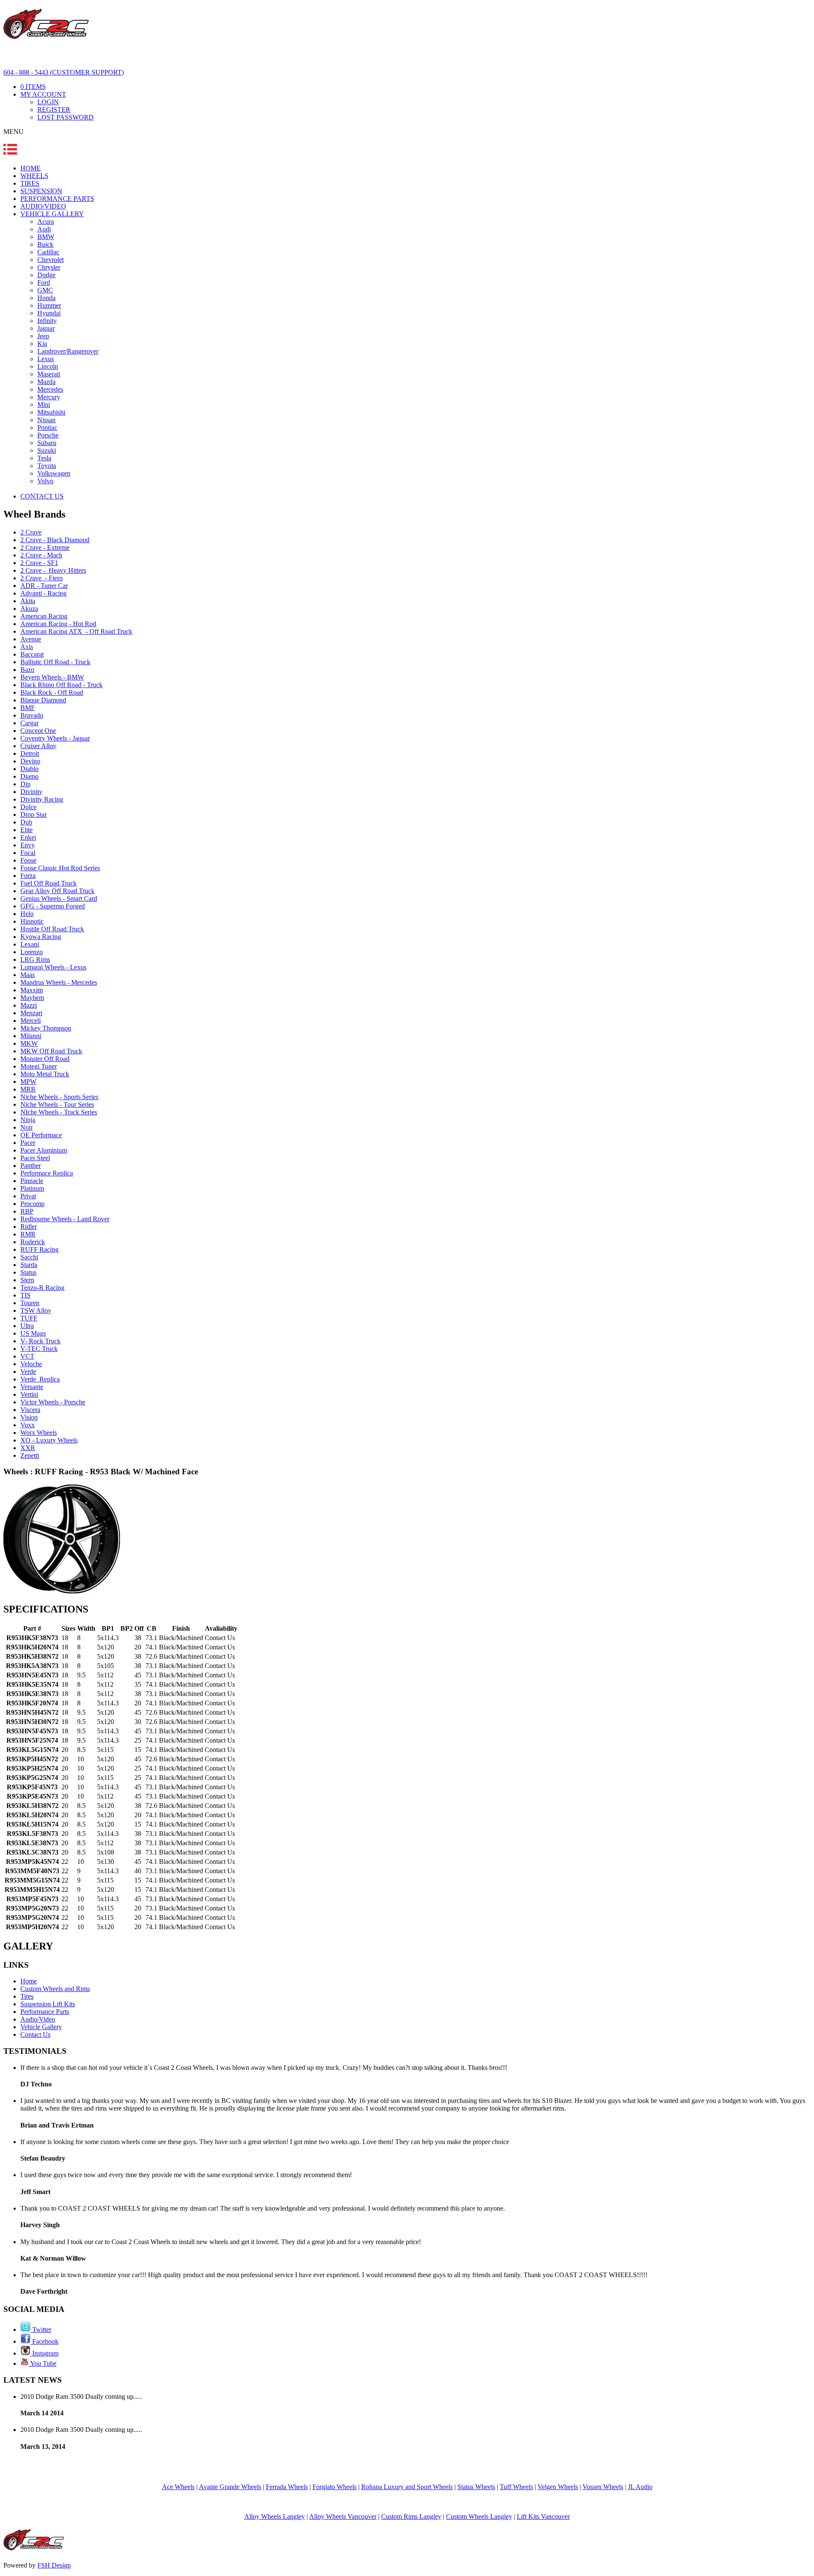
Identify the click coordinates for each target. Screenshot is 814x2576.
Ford (44, 283)
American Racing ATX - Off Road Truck (76, 631)
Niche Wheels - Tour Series (57, 1104)
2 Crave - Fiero (42, 578)
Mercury (49, 397)
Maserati (49, 374)
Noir (26, 1127)
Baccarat (32, 654)
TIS (25, 1295)
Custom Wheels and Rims (55, 1989)
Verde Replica (40, 1379)
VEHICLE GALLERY (52, 214)
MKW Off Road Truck (51, 1051)
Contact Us (35, 2034)
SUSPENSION (41, 191)
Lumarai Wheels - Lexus (53, 967)
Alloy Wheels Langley (275, 2516)
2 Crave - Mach (41, 555)
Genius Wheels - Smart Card (59, 898)
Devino (30, 761)
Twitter (41, 2330)
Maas (28, 975)
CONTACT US (42, 496)
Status (28, 1272)
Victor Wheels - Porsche (53, 1402)
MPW (28, 1082)
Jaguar (46, 328)
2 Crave (31, 532)
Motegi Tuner (39, 1066)
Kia (42, 344)
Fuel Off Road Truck (49, 883)
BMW (46, 237)
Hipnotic (32, 921)
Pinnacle (32, 1181)
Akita (28, 601)
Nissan (46, 420)
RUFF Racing (39, 1249)
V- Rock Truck (40, 1341)
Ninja (28, 1120)
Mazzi (29, 1005)
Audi (44, 229)
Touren (30, 1303)
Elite (26, 830)
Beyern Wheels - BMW (52, 677)
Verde (28, 1372)
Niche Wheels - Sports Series (59, 1097)
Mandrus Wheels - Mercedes (59, 982)
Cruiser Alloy (38, 746)
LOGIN (48, 102)
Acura (46, 221)
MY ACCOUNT (43, 94)
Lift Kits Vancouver (543, 2516)
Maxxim (32, 990)
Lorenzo (32, 952)
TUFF (29, 1318)
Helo (27, 914)
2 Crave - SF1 (39, 563)
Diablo (29, 769)
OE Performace (41, 1135)
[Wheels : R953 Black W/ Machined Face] (62, 1591)
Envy (28, 845)
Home (29, 1981)
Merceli (31, 1021)
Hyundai (49, 313)
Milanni (31, 1036)
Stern (27, 1280)
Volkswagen (54, 473)
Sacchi (29, 1257)
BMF (28, 708)
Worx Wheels (39, 1433)
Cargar (29, 723)
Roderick (33, 1242)
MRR (28, 1089)
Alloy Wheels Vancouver (343, 2516)
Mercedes (50, 389)
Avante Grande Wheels (230, 2487)
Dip (25, 784)
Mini (44, 405)
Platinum (32, 1188)
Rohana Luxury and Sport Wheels (407, 2487)
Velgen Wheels (558, 2487)
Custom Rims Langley (411, 2516)
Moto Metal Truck (45, 1074)
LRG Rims (35, 959)
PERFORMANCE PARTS (57, 199)
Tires (27, 1996)
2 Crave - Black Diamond (55, 540)
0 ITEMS (33, 87)
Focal (28, 853)
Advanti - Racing (43, 593)
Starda (29, 1265)
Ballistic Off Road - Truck (55, 662)
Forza (28, 876)
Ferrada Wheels (287, 2487)
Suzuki (47, 450)
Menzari (31, 1013)
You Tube (43, 2363)
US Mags (33, 1333)
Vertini (29, 1394)
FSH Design (54, 2565)
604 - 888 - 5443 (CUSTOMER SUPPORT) (64, 72)
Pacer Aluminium (44, 1150)
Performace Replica (47, 1173)
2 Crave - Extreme (45, 547)
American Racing (44, 616)
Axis (27, 647)
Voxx (28, 1425)
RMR (28, 1234)
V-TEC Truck (39, 1349)
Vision (29, 1417)
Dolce (28, 807)
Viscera (30, 1410)
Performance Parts (45, 2012)
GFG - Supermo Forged (53, 906)
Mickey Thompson (46, 1028)
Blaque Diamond (43, 700)
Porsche (48, 435)
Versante (32, 1387)
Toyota (47, 466)
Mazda (46, 382)
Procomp (32, 1204)
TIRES (30, 183)
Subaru (47, 443)
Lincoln (48, 366)
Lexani (30, 944)
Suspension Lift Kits (48, 2004)
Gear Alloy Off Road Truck (57, 891)
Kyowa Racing (41, 937)
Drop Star (33, 815)
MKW (29, 1043)
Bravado (32, 715)
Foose (28, 860)
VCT (27, 1356)
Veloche (31, 1364)
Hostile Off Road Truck (52, 929)
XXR (28, 1448)
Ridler (29, 1227)
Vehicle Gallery (41, 2027)
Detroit (30, 753)
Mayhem (32, 998)
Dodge (46, 275)
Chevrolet (50, 260)
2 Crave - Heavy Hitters (53, 570)
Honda (46, 298)
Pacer (28, 1143)
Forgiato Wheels (335, 2487)
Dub (26, 822)
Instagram (45, 2353)
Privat (28, 1196)
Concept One (38, 731)
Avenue (31, 639)
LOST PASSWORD (66, 117)
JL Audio (640, 2487)
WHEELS (34, 176)
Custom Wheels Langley (479, 2516)
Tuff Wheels (516, 2487)
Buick (45, 244)
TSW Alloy (36, 1310)
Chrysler (49, 267)
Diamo (29, 776)
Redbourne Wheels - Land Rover (65, 1219)
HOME (31, 168)
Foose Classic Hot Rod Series (60, 868)
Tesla (44, 458)
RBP (27, 1211)
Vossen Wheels (603, 2487)
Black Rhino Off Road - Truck (61, 685)
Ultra (27, 1326)
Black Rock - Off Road (52, 692)
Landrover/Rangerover (68, 351)
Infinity (47, 321)
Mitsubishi (51, 412)
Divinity (31, 792)
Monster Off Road (45, 1059)
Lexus (46, 359)
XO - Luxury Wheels (49, 1440)
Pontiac (47, 427)
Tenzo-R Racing (42, 1288)
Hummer (49, 305)
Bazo (27, 670)
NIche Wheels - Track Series (59, 1112)
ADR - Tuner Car (44, 586)
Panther (31, 1165)
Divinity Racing (42, 799)
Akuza (29, 608)
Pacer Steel (35, 1158)
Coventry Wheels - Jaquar (55, 738)
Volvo (45, 481)
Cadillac (48, 252)
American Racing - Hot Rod (58, 624)
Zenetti (30, 1455)
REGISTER (54, 110)
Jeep (43, 336)
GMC (45, 290)
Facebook (45, 2341)
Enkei (28, 837)
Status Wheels (476, 2487)
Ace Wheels (178, 2487)
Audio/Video (38, 2019)
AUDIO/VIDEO (43, 206)
